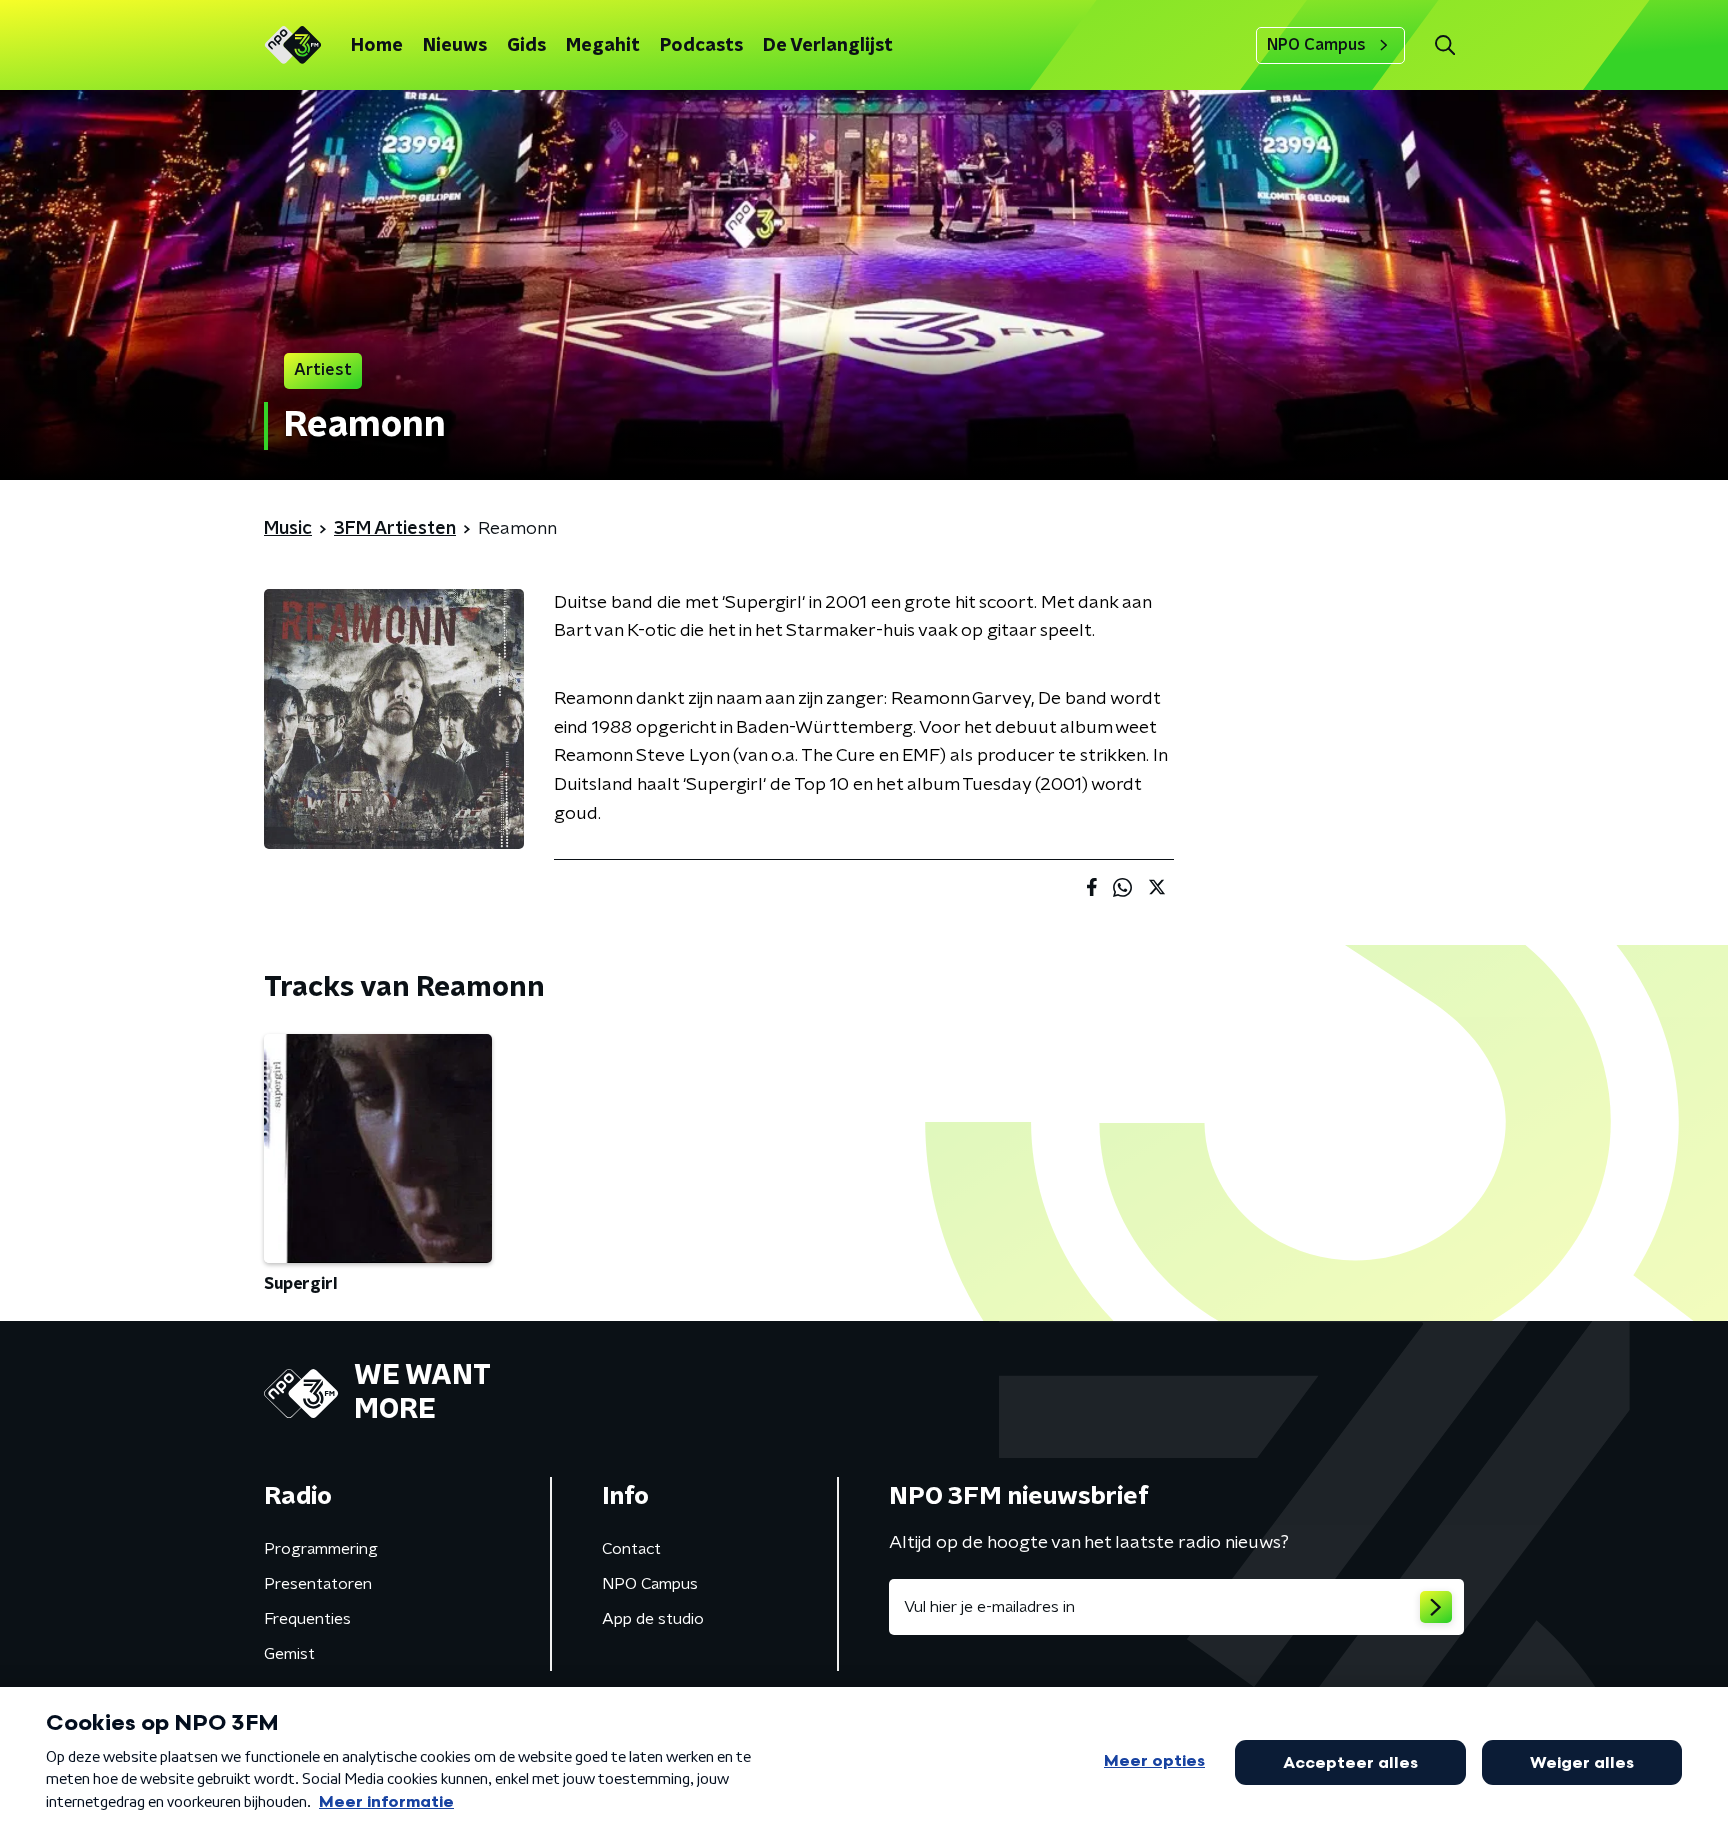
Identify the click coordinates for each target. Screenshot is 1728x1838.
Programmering (321, 1549)
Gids (526, 46)
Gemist (289, 1654)
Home (377, 46)
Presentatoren (318, 1584)
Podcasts (701, 46)
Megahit (603, 46)
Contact (631, 1549)
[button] (1444, 45)
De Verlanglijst (828, 46)
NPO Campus (1316, 45)
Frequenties (307, 1619)
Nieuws (455, 46)
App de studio (653, 1619)
